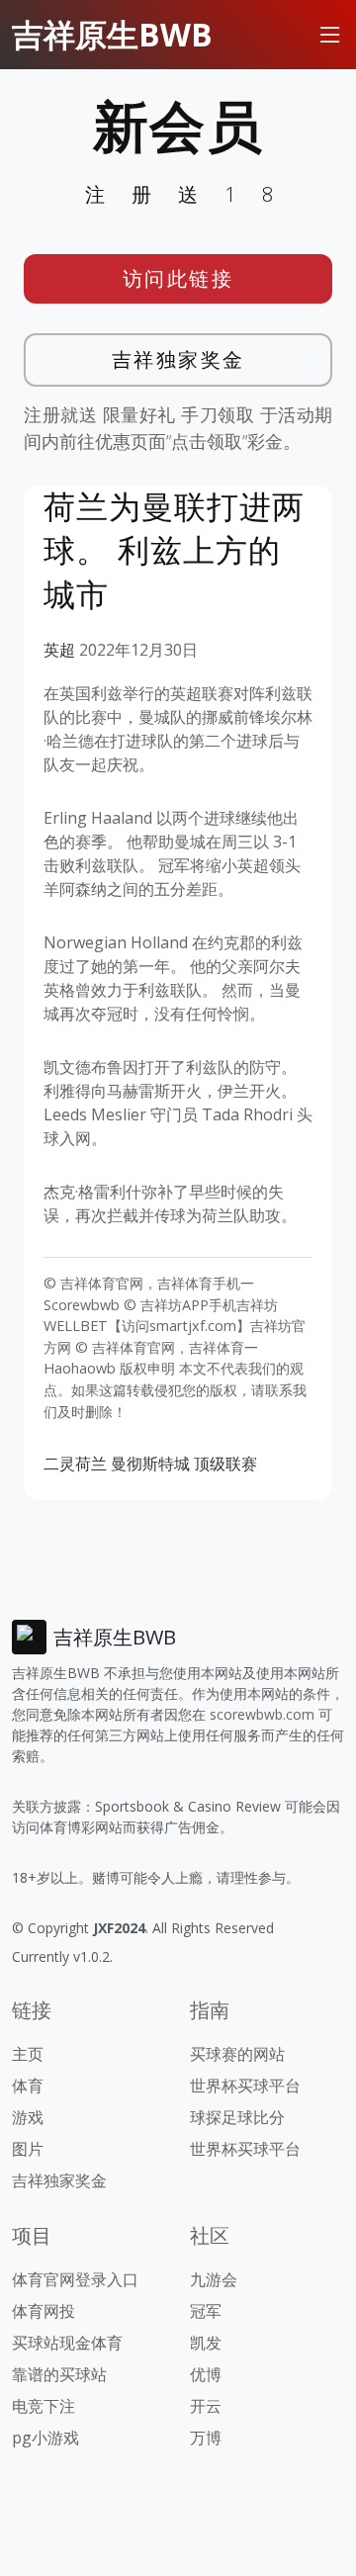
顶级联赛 (225, 1464)
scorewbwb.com (262, 1714)
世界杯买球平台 (245, 2086)
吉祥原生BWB (112, 34)
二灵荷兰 (75, 1464)
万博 (206, 2438)
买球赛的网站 (237, 2054)
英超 (59, 650)
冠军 (206, 2311)
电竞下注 (44, 2406)
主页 (28, 2054)
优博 (206, 2374)
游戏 (28, 2117)
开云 (206, 2406)
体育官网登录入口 (75, 2279)
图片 (28, 2149)
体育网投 (44, 2311)
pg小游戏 (45, 2438)
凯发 (206, 2343)
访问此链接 (178, 278)
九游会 (214, 2279)
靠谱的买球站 (59, 2374)
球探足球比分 (237, 2117)
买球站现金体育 (67, 2343)
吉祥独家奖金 (178, 359)
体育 (28, 2086)
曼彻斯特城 (150, 1464)
